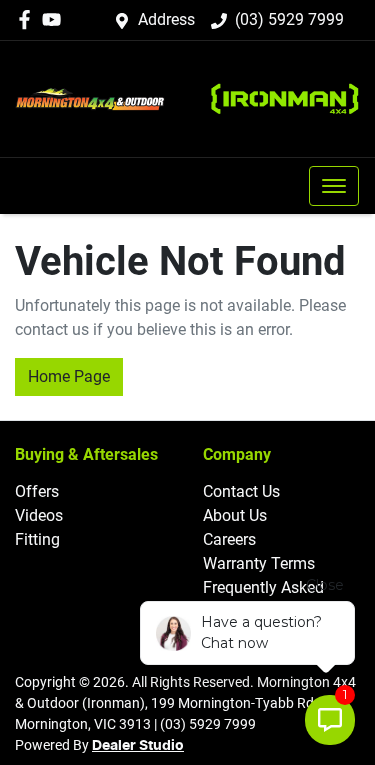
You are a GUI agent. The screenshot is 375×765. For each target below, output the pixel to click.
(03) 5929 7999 (289, 19)
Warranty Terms (259, 563)
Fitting (37, 539)
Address (166, 19)
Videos (39, 515)
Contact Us (241, 491)
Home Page (69, 376)
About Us (235, 515)
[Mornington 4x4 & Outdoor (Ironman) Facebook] (28, 19)
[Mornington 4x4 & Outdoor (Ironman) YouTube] (55, 19)
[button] (334, 186)
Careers (229, 539)
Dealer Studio (138, 746)
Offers (37, 491)
